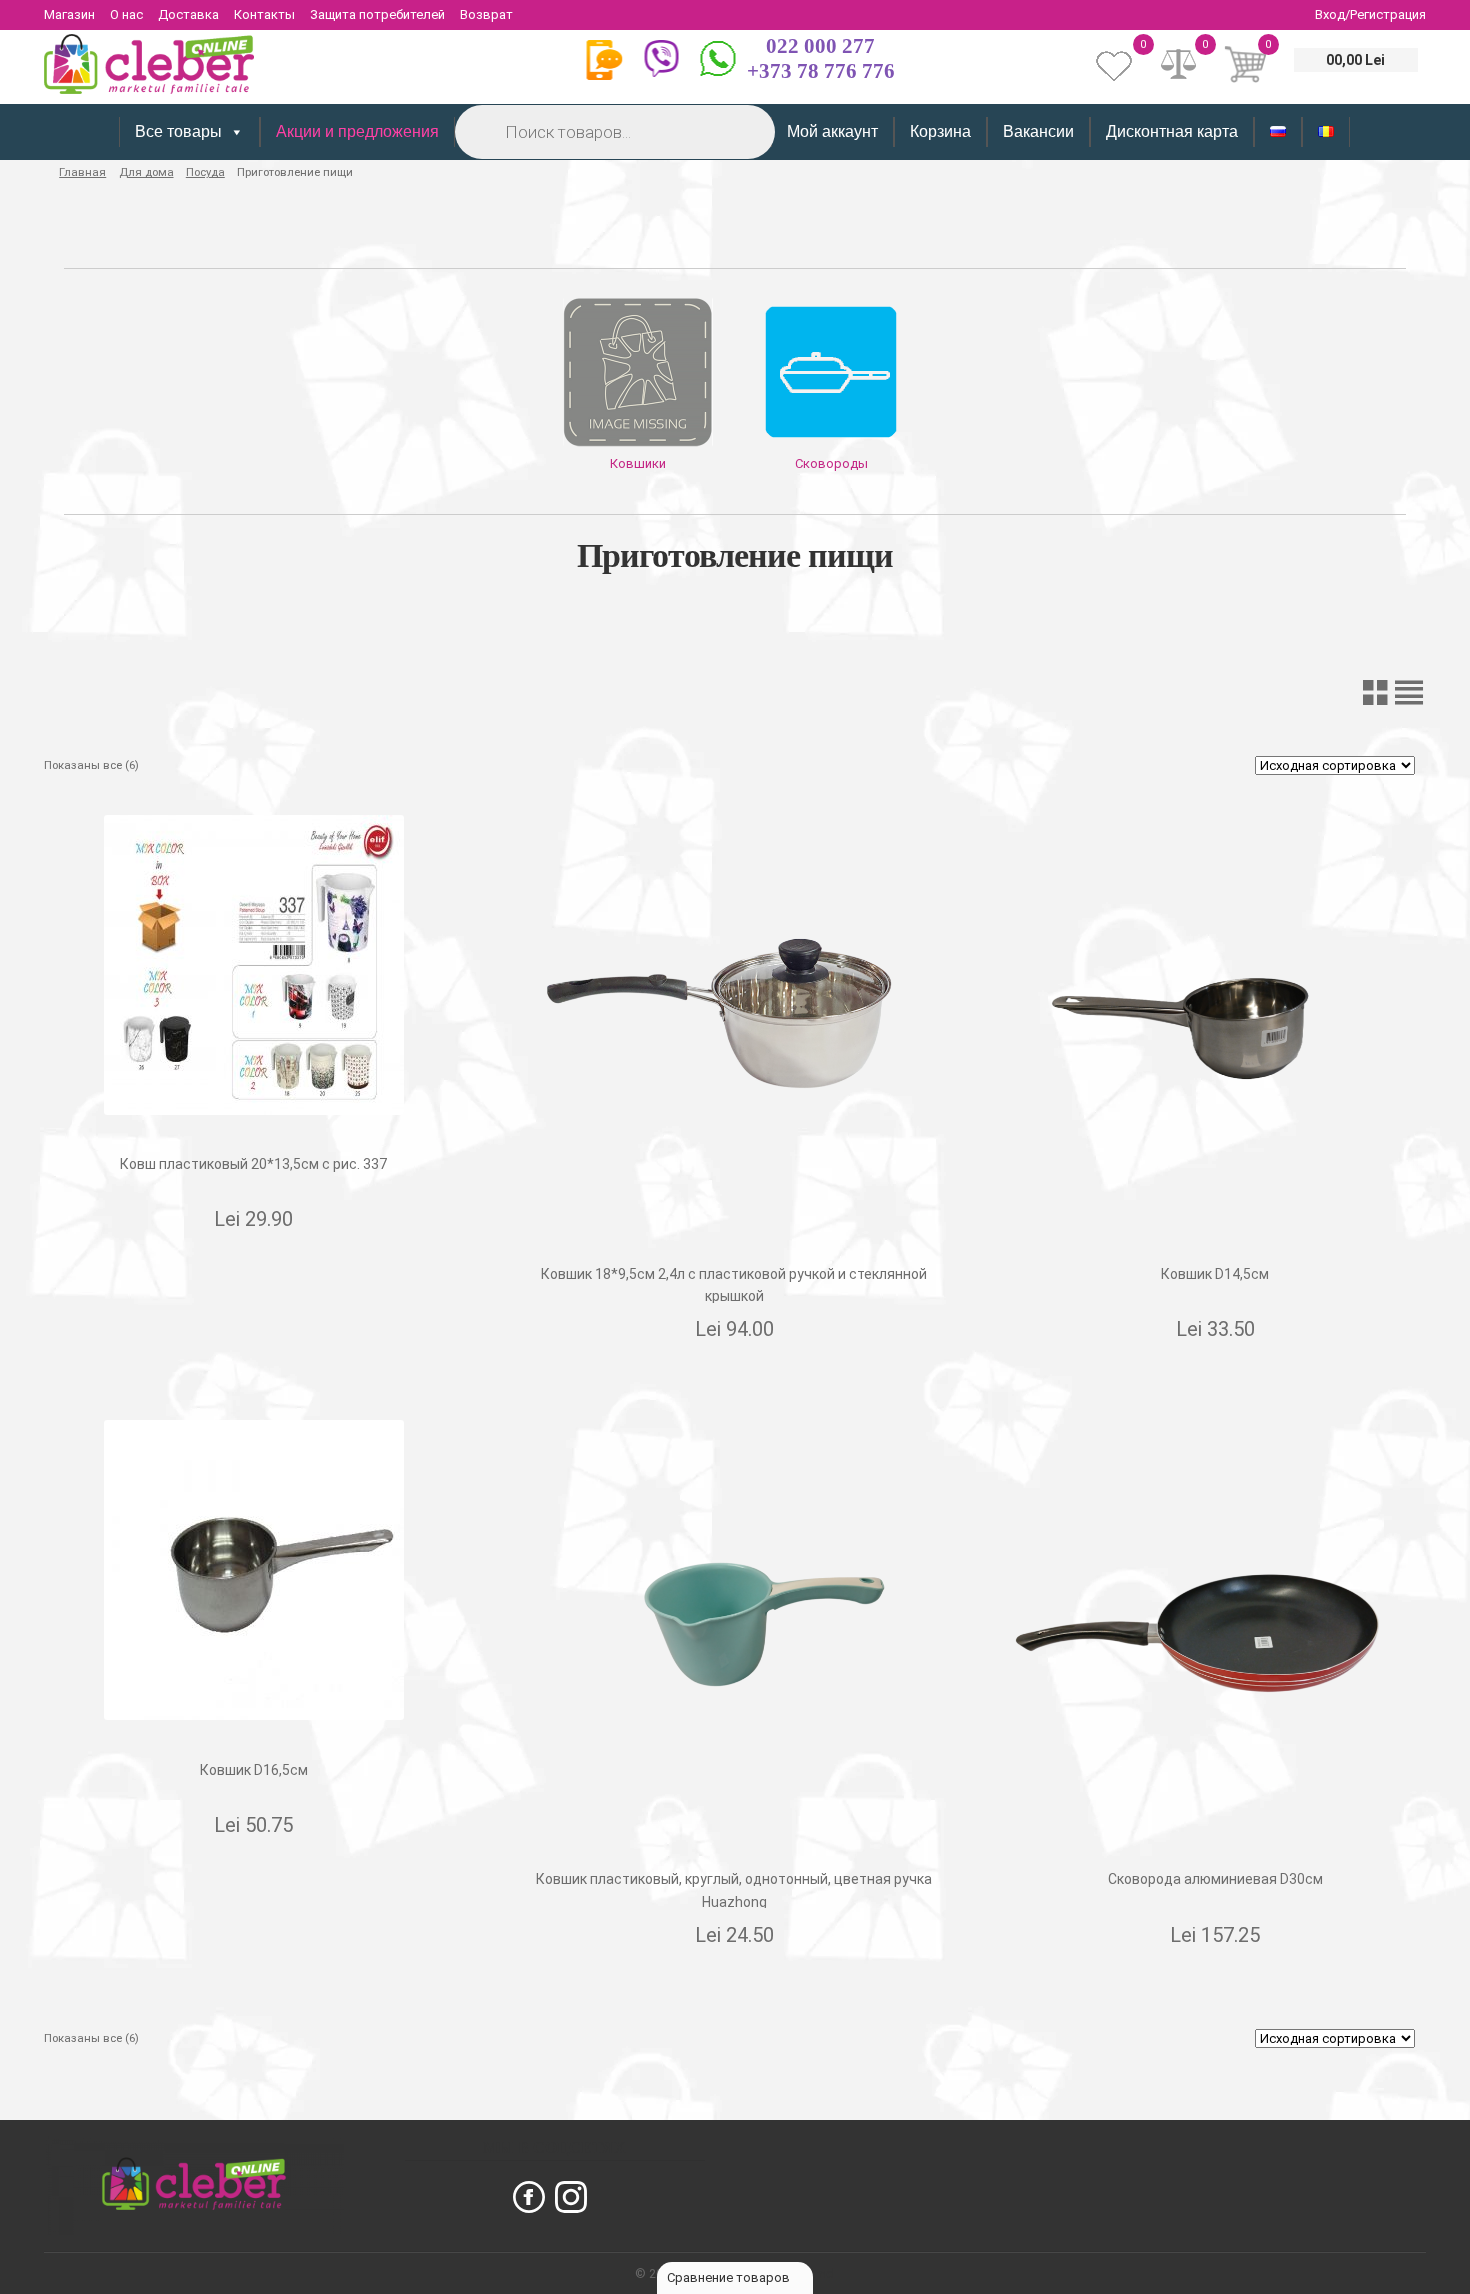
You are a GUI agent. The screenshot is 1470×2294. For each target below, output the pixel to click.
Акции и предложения (357, 131)
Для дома (146, 172)
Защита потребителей (377, 14)
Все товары (178, 131)
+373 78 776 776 (821, 71)
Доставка (188, 14)
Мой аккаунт (832, 131)
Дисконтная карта (1172, 131)
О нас (126, 14)
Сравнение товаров (730, 2277)
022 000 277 (820, 46)
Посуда (205, 172)
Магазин (69, 14)
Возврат (486, 14)
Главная (82, 172)
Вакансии (1038, 131)
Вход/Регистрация (1370, 14)
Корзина (940, 131)
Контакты (264, 14)
